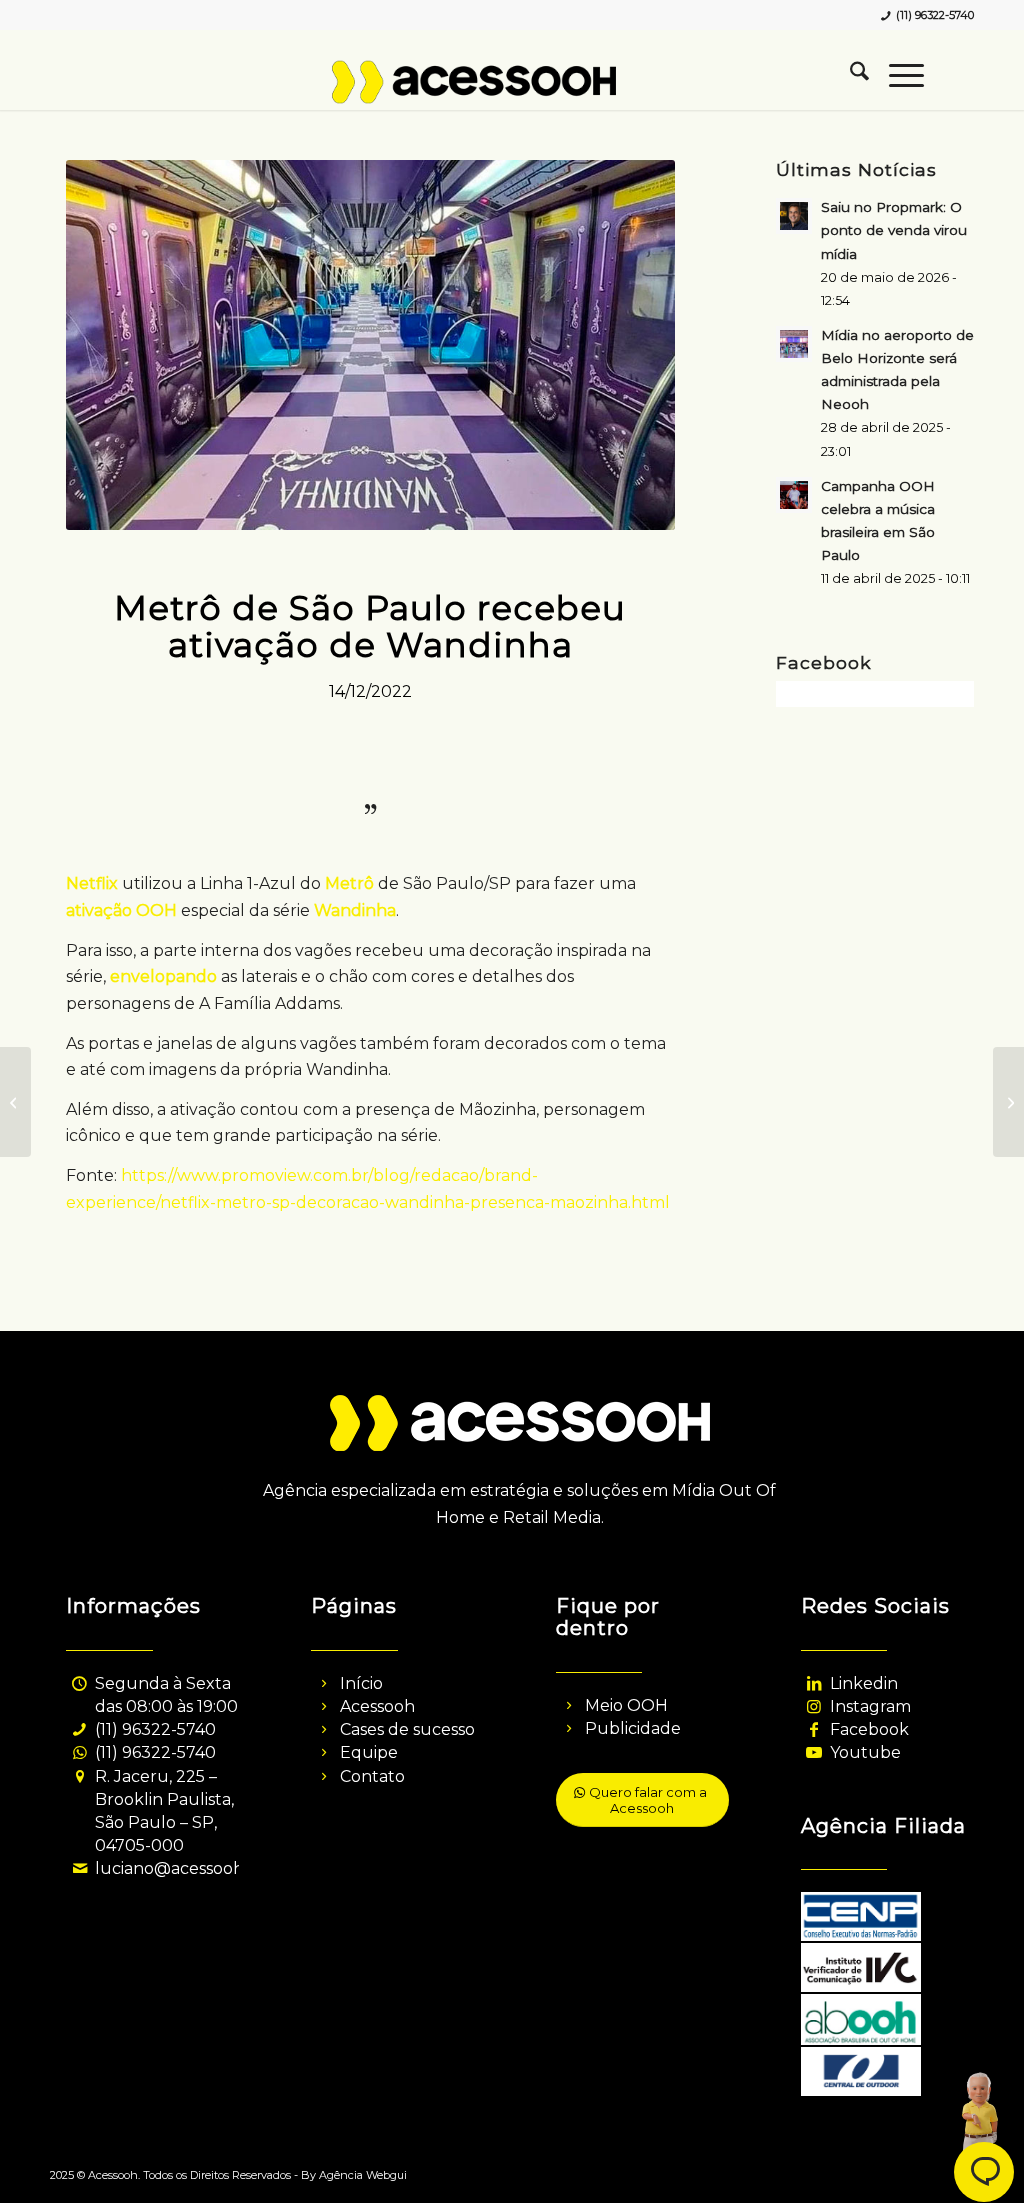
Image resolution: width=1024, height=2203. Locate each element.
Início (361, 1683)
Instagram (870, 1706)
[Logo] (512, 90)
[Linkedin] (814, 1683)
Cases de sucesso (407, 1729)
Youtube (865, 1752)
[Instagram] (814, 1706)
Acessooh (377, 1706)
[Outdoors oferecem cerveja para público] (15, 1102)
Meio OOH (626, 1705)
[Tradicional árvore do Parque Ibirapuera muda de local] (1008, 1102)
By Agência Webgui (354, 2175)
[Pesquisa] (849, 75)
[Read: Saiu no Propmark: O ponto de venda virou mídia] (794, 216)
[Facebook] (814, 1729)
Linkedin (864, 1683)
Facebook (869, 1729)
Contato (372, 1776)
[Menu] (896, 75)
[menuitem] (849, 75)
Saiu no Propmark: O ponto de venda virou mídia (894, 230)
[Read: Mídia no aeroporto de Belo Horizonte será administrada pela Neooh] (794, 344)
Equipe (369, 1752)
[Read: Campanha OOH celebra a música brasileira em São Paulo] (794, 495)
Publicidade (633, 1728)
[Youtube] (814, 1752)
